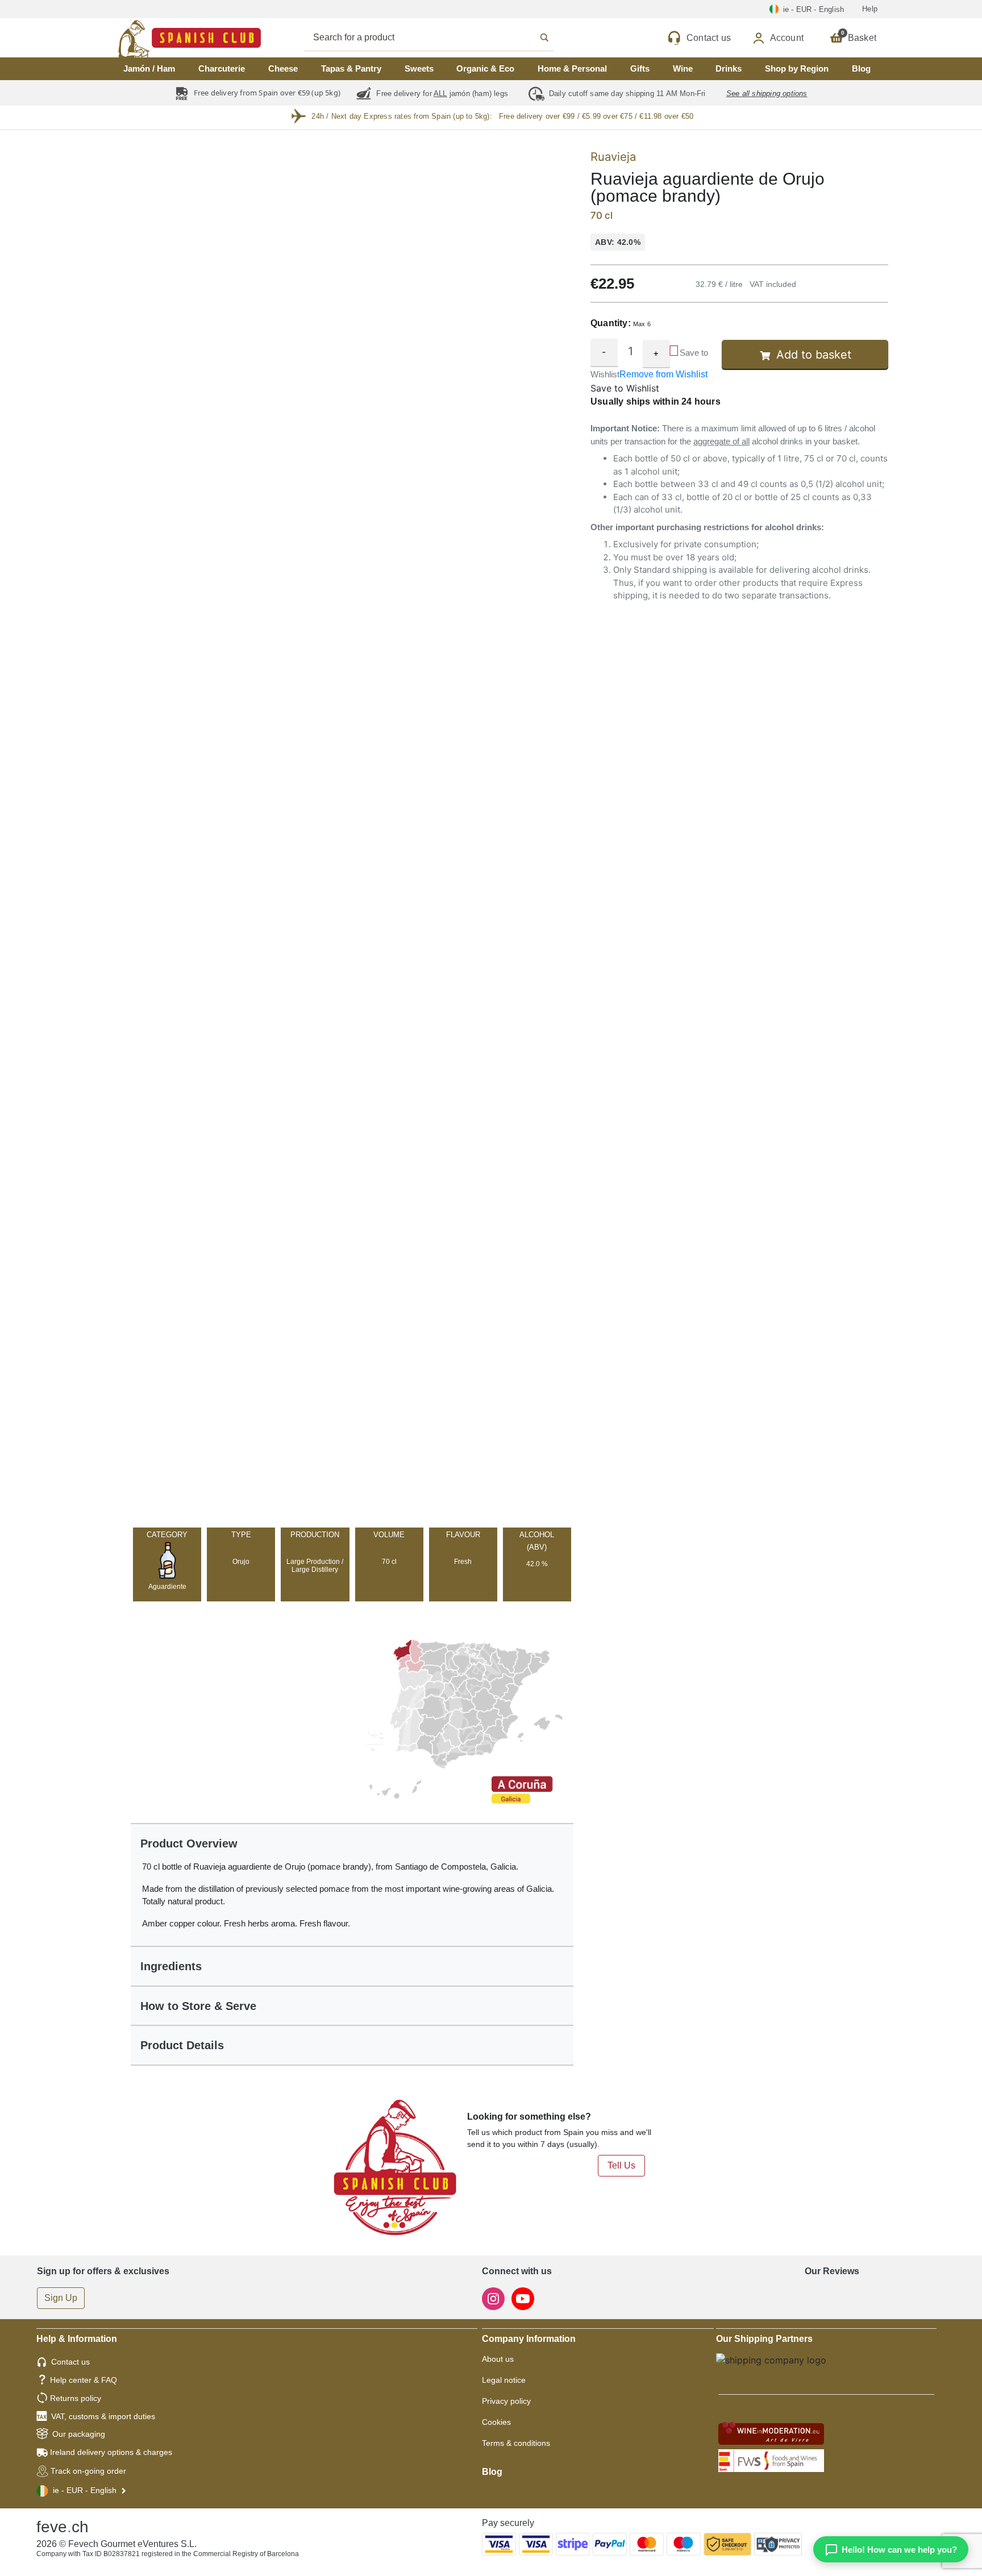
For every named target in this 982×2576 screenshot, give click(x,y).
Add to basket (814, 355)
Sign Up (61, 2298)
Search (442, 38)
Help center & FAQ (84, 2380)
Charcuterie (222, 68)
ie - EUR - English (85, 2490)
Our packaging (79, 2434)
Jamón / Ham (149, 68)
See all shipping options (767, 93)
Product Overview (189, 1843)
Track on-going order (88, 2471)
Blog (861, 68)
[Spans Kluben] (150, 38)
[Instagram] (494, 2298)
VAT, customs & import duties (103, 2416)
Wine (683, 68)
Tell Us (621, 2165)
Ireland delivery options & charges (111, 2452)
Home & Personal (572, 68)
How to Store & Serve (198, 2006)
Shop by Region (797, 68)
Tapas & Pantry (351, 68)
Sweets (419, 68)
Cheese (283, 68)
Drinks (729, 68)
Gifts (640, 68)
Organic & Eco (485, 68)
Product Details (182, 2045)
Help (870, 9)
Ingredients (171, 1966)
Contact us (70, 2362)
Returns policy (76, 2398)
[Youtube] (523, 2298)
